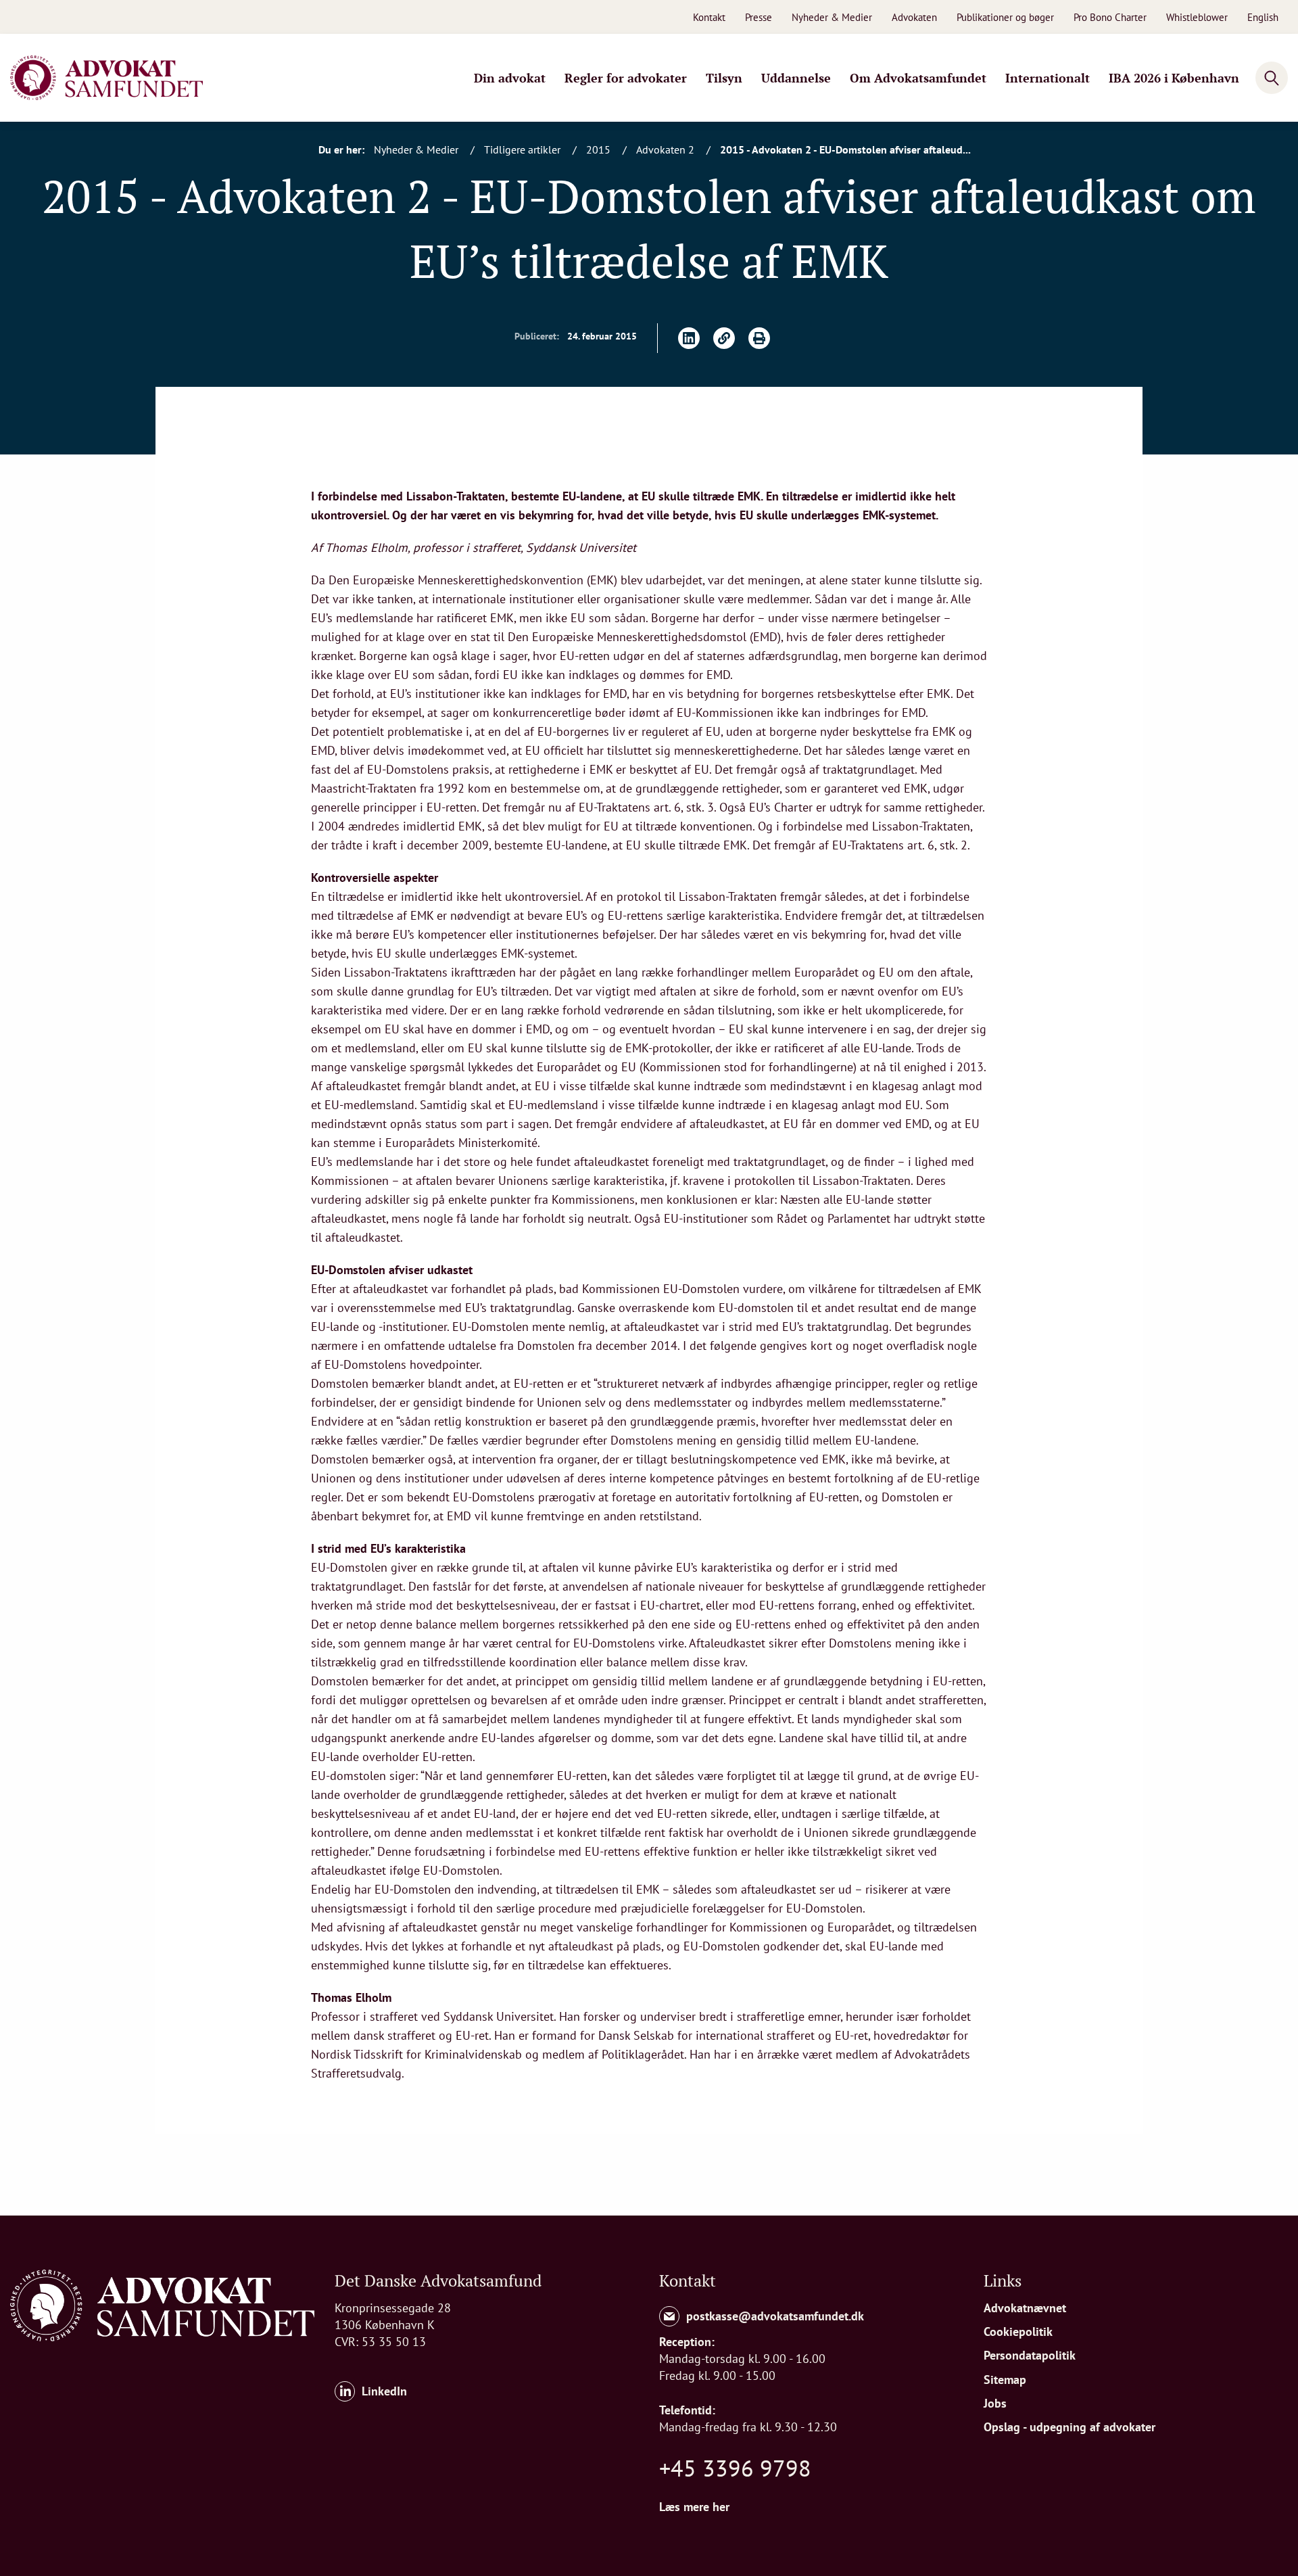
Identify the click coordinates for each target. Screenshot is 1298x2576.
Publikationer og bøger (1005, 17)
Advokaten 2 (667, 149)
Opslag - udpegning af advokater (1069, 2427)
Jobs (995, 2403)
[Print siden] (759, 338)
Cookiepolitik (1018, 2332)
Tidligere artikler (524, 149)
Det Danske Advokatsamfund (438, 2280)
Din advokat (510, 78)
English (1263, 17)
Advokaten (914, 17)
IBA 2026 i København (1174, 78)
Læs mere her (694, 2507)
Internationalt (1048, 78)
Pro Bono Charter (1110, 17)
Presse (759, 17)
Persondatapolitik (1030, 2355)
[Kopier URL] (724, 338)
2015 (600, 149)
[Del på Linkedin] (689, 338)
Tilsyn (724, 78)
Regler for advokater (626, 78)
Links (1003, 2280)
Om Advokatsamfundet (918, 78)
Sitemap (1005, 2380)
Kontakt (709, 17)
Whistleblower (1197, 17)
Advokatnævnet (1025, 2308)
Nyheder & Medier (832, 17)
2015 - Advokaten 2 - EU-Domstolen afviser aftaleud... (845, 149)
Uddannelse (796, 78)
